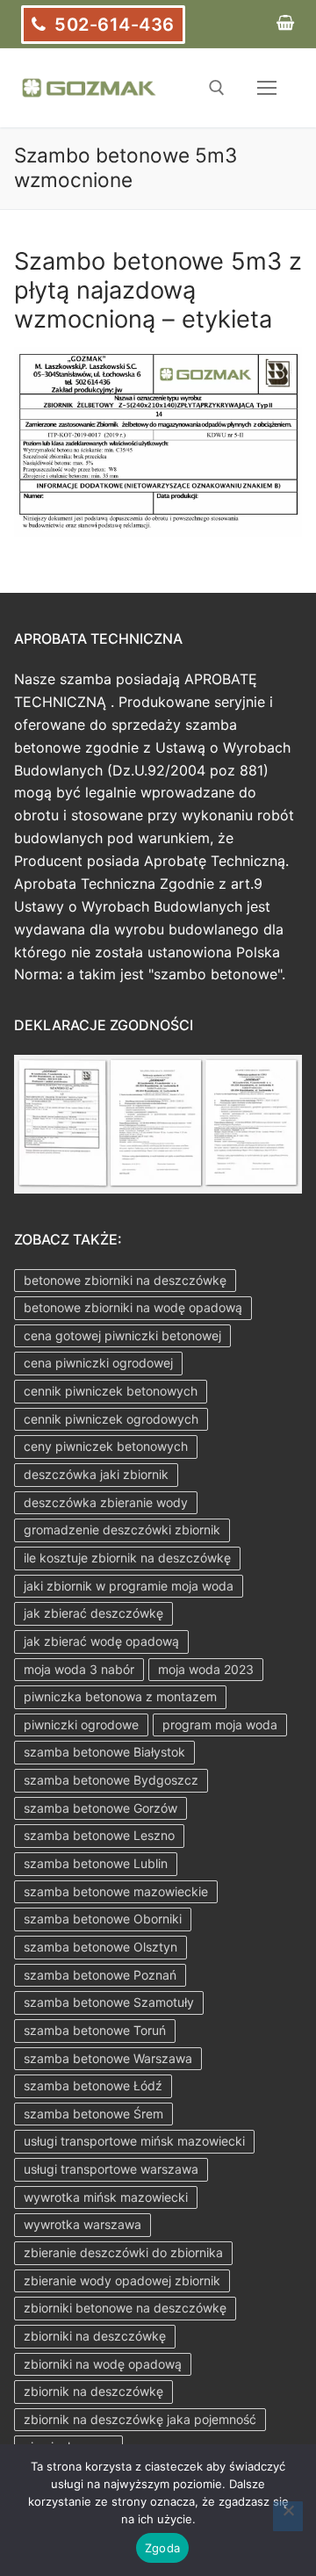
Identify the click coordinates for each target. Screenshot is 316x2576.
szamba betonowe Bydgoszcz (111, 1780)
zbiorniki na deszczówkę (95, 2336)
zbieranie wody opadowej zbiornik (122, 2280)
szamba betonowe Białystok (104, 1752)
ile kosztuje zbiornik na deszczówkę (127, 1558)
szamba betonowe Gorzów (101, 1808)
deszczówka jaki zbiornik (96, 1474)
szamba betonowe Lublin (96, 1863)
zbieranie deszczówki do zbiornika (123, 2252)
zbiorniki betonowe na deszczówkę (125, 2308)
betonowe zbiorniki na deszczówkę (125, 1280)
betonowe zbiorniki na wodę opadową (133, 1307)
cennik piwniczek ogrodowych (111, 1419)
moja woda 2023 (206, 1669)
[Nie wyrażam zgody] (288, 2516)
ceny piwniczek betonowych (106, 1446)
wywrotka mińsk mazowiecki (106, 2197)
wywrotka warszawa (83, 2224)
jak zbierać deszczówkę (93, 1613)
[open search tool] (217, 88)
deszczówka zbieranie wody (106, 1502)
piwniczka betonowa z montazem (120, 1696)
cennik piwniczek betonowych (111, 1391)
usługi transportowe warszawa (111, 2169)
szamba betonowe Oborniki (103, 1919)
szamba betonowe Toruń (95, 2030)
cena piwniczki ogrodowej (98, 1363)
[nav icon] (267, 88)
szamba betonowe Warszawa (108, 2058)
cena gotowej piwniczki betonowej (122, 1335)
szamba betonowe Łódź (93, 2085)
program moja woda (220, 1725)
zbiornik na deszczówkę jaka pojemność (140, 2419)
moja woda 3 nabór (79, 1669)
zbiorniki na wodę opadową (103, 2364)
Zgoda (162, 2548)
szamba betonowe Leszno (99, 1835)
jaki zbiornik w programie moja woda (129, 1586)
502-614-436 (112, 25)
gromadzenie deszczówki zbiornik (122, 1530)
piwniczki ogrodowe (81, 1725)
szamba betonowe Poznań (100, 1975)
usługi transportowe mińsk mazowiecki (134, 2141)
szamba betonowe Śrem (93, 2114)
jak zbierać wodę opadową (101, 1641)
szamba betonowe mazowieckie (116, 1891)
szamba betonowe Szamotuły (109, 2002)
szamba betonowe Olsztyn (101, 1947)
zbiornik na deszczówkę (93, 2391)
